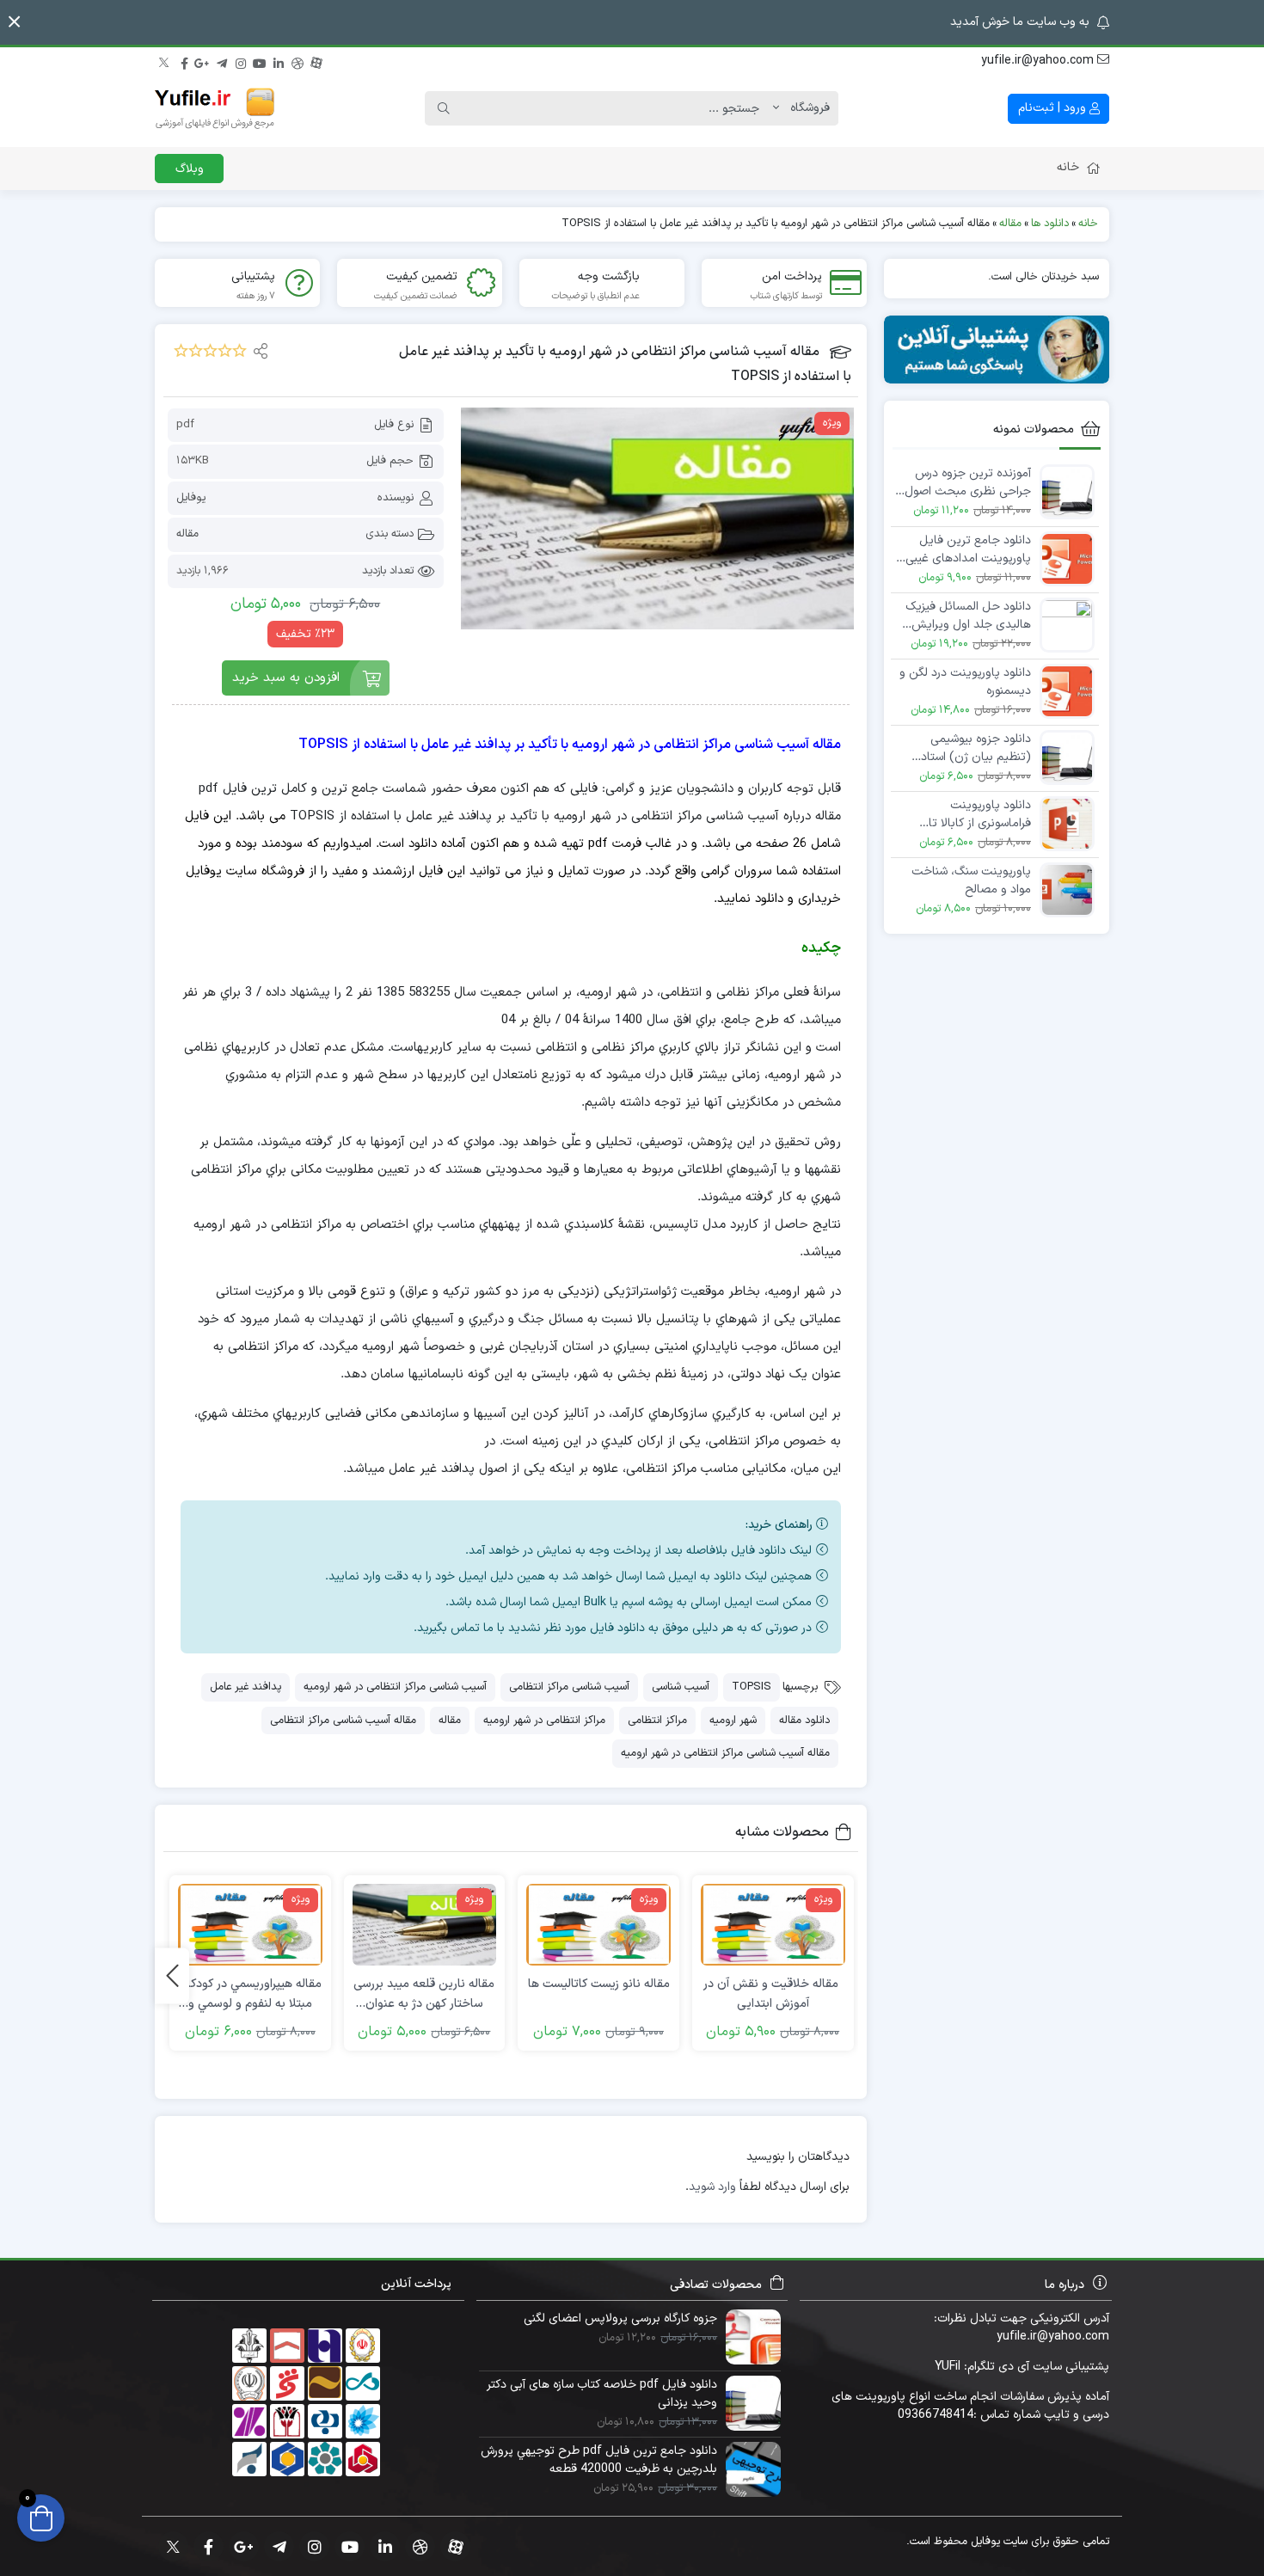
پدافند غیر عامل (245, 1687)
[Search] (444, 108)
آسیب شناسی (681, 1687)
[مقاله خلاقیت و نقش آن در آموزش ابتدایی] (773, 1925)
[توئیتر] (165, 61)
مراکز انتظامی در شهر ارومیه (544, 1720)
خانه (1068, 167)
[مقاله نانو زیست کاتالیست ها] (598, 1925)
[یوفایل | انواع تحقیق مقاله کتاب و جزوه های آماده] (215, 108)
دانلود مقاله (804, 1720)
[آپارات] (316, 61)
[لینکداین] (279, 61)
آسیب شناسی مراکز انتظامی (569, 1687)
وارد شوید (712, 2187)
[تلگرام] (222, 61)
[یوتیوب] (260, 61)
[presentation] (172, 1975)
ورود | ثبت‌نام (1054, 108)
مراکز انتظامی (657, 1720)
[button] (14, 22)
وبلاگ (190, 169)
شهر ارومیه (733, 1720)
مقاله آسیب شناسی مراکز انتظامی (343, 1720)
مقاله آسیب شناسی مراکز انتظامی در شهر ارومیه (725, 1753)
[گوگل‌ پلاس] (203, 61)
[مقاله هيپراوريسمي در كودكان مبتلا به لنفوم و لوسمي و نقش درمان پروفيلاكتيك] (250, 1925)
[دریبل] (298, 61)
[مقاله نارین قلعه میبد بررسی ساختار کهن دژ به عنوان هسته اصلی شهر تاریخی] (425, 1925)
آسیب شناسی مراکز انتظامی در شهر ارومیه (395, 1687)
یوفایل (191, 498)
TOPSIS (752, 1687)
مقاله (187, 534)
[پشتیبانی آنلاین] (997, 350)
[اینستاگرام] (241, 61)
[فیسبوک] (184, 61)
